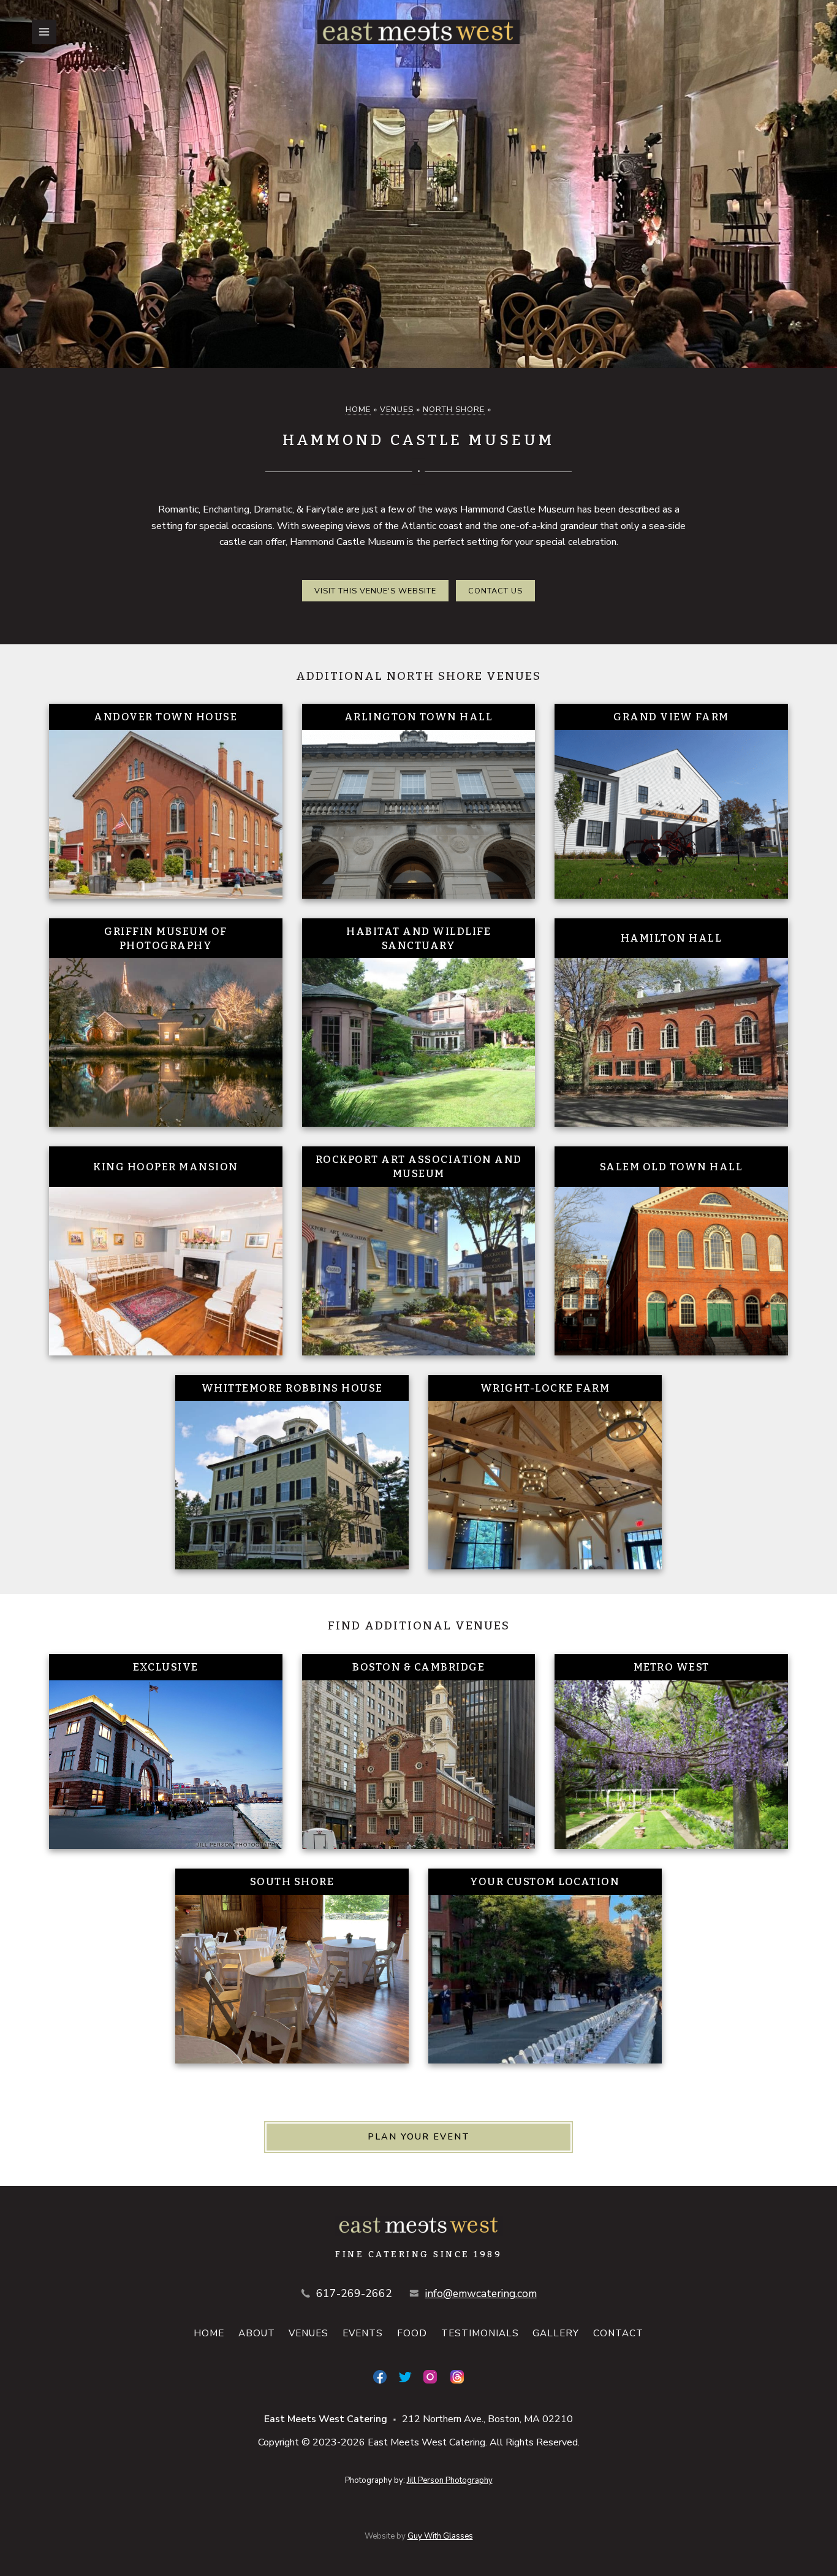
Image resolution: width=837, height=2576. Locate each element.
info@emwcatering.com (481, 2293)
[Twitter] (405, 2377)
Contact (618, 2333)
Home (358, 410)
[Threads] (457, 2377)
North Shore (454, 410)
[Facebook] (380, 2377)
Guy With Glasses (440, 2536)
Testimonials (480, 2333)
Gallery (556, 2333)
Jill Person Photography (450, 2480)
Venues (397, 410)
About (257, 2333)
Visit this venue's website (375, 591)
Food (412, 2333)
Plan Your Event (419, 2136)
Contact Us (495, 591)
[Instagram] (430, 2377)
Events (363, 2333)
